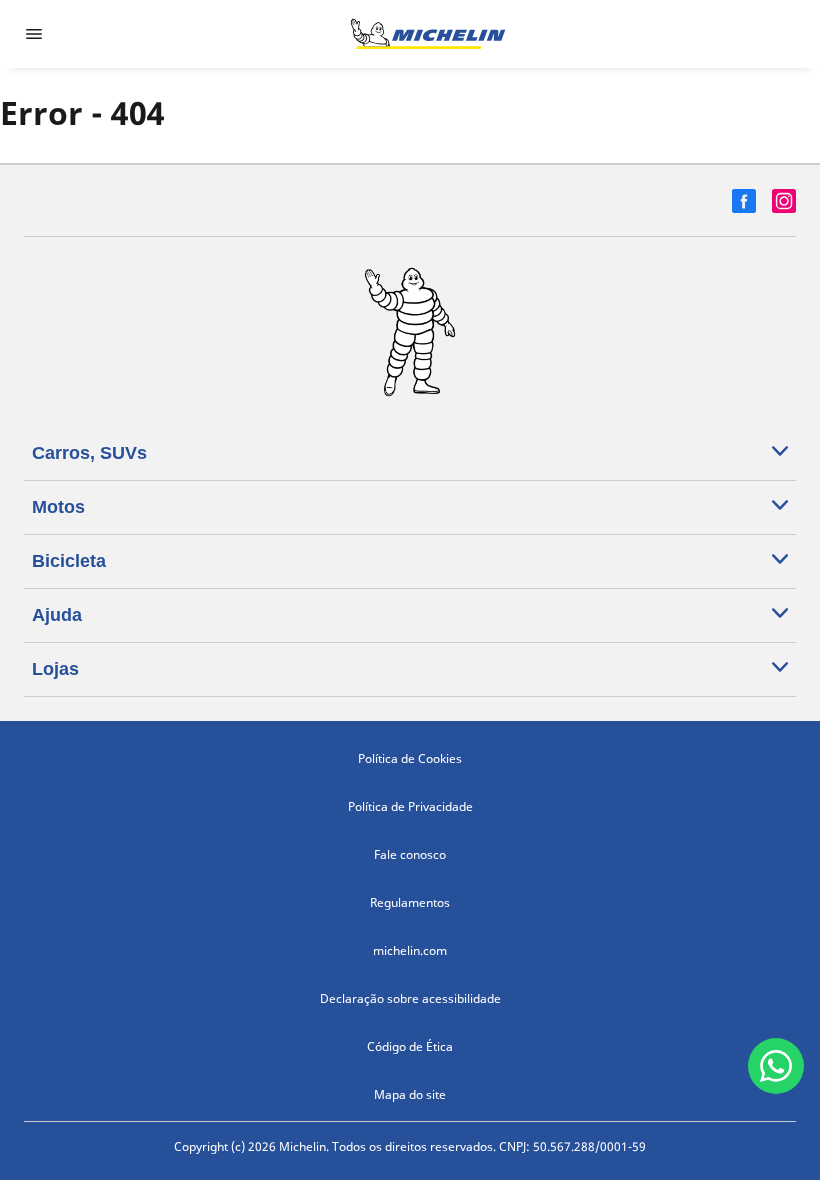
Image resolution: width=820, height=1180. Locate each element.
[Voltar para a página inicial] (428, 34)
